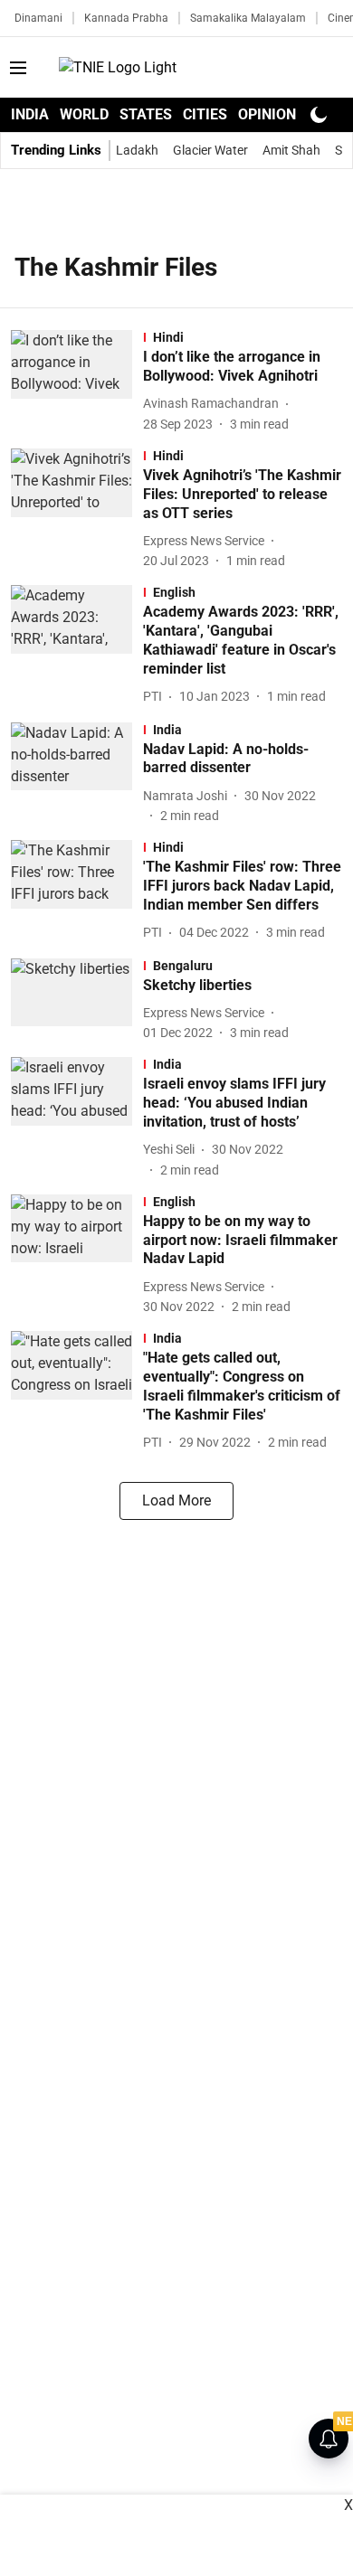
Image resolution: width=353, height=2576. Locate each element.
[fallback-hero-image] (77, 382)
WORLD (84, 114)
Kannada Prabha (126, 18)
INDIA (30, 114)
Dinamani (38, 18)
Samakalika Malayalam (248, 18)
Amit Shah (291, 150)
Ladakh (137, 150)
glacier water (210, 150)
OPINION (267, 114)
